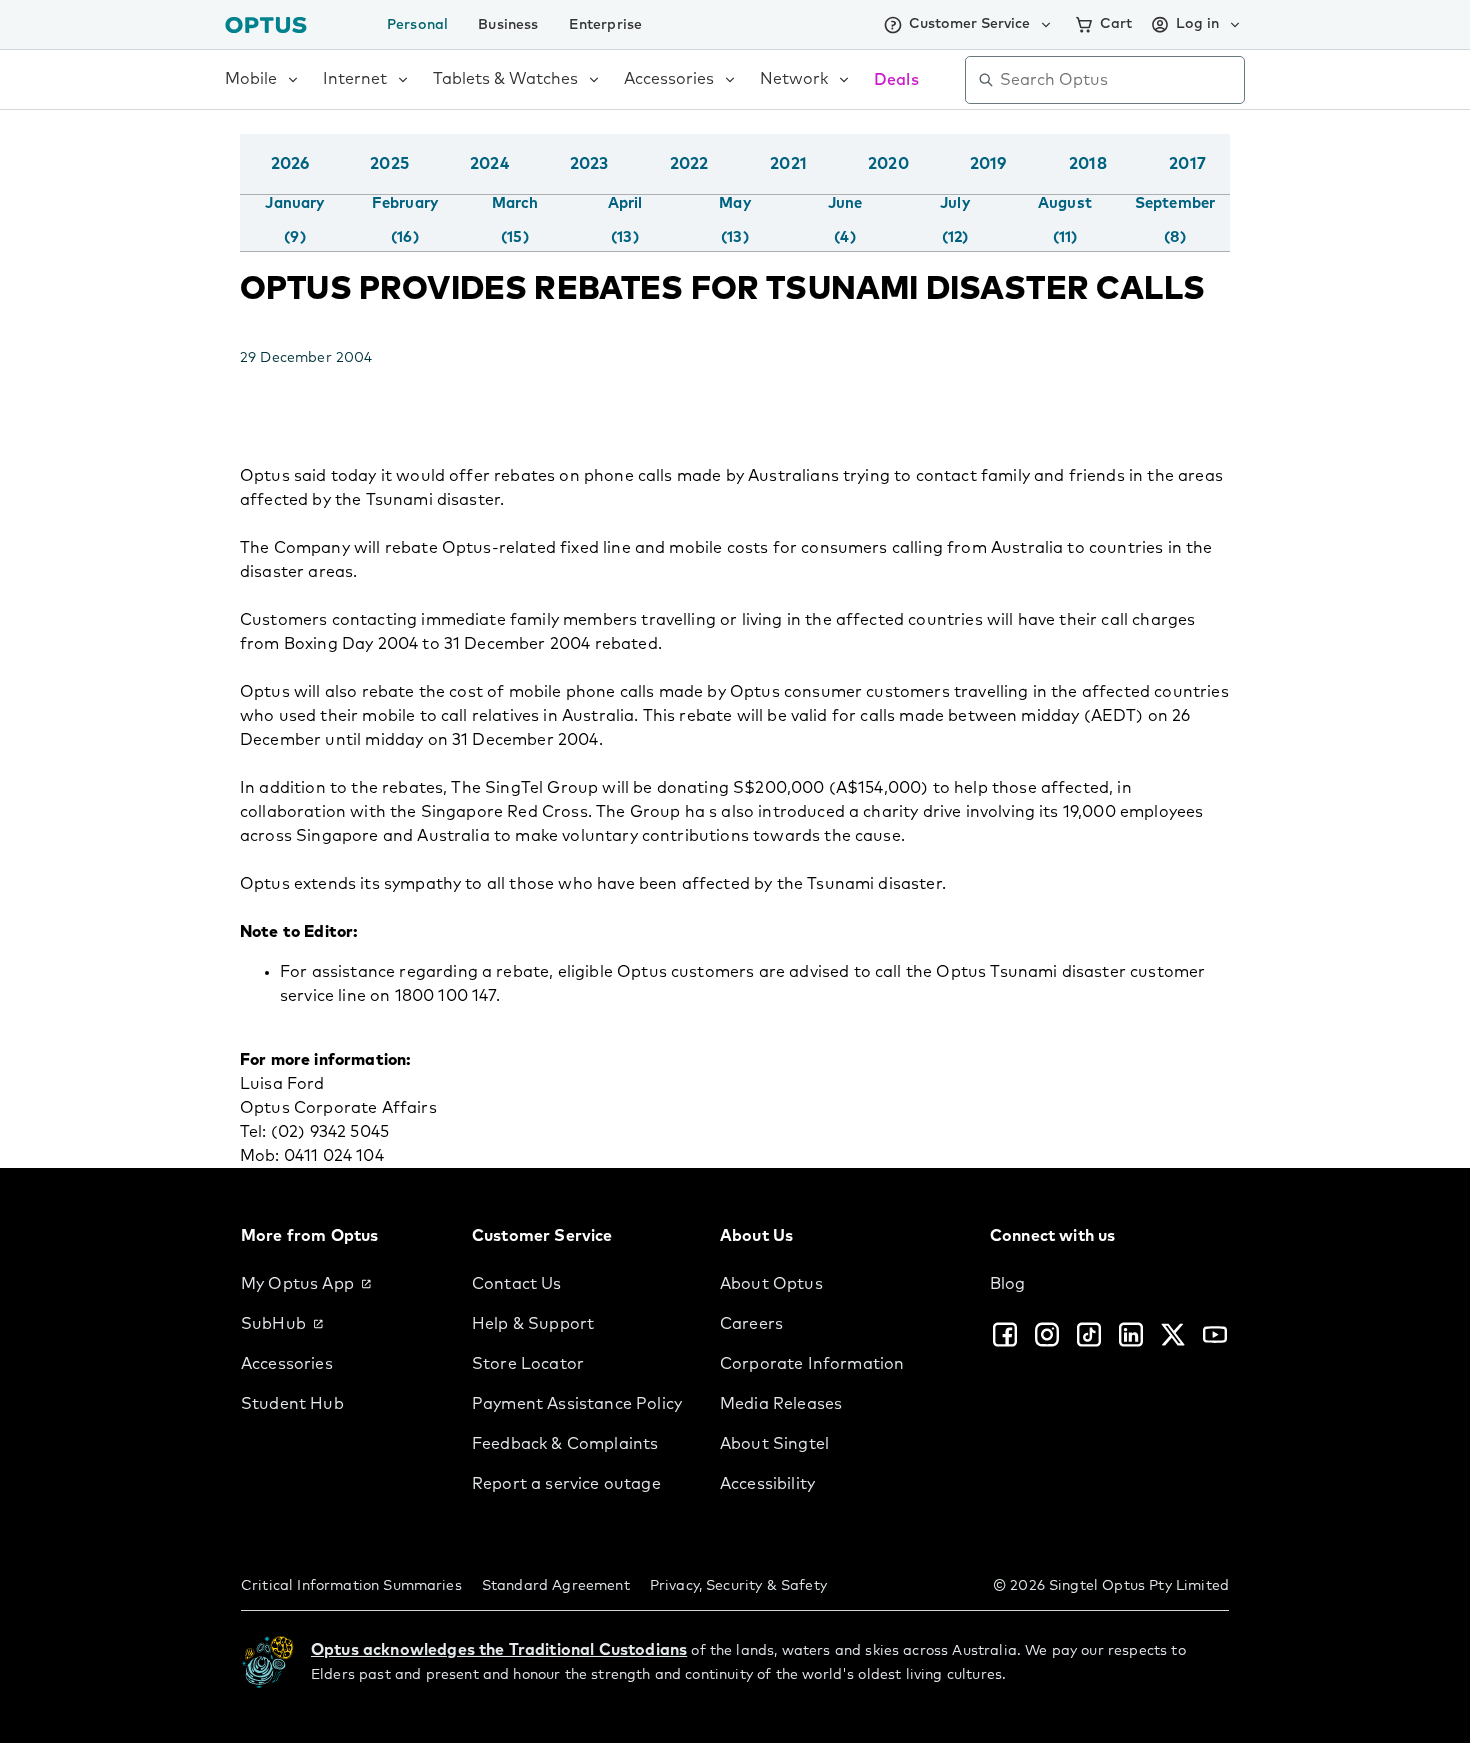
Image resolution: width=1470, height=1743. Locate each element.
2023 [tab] (589, 164)
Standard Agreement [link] (556, 1586)
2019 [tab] (988, 164)
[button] (1225, 184)
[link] (340, 1284)
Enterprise (606, 25)
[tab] (294, 221)
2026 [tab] (290, 164)
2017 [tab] (1187, 164)
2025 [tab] (389, 164)
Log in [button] (1197, 24)
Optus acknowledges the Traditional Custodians (499, 1650)
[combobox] (1119, 80)
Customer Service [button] (969, 24)
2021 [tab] (788, 164)
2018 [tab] (1088, 164)
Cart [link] (1116, 24)
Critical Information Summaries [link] (351, 1586)
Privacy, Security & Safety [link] (738, 1586)
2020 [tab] (888, 164)
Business (508, 25)
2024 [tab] (489, 164)
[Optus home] (266, 24)
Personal (417, 25)
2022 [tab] (689, 164)
